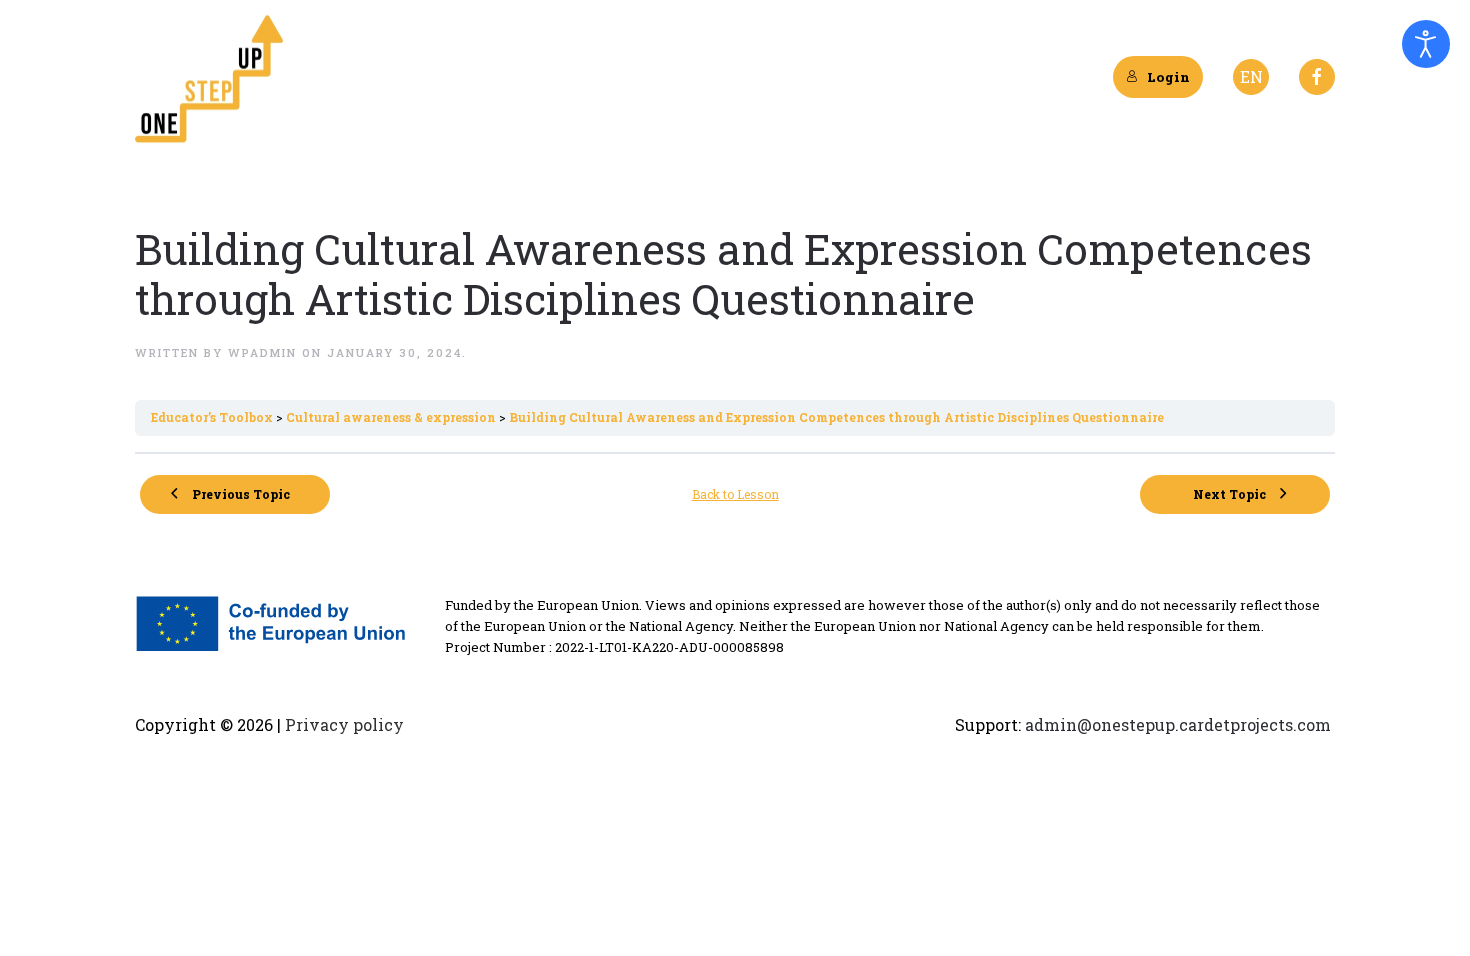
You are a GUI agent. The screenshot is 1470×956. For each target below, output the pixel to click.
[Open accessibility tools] (1426, 44)
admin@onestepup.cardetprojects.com (1178, 724)
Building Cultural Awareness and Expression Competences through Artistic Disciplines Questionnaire (836, 417)
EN (1251, 76)
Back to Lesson (735, 494)
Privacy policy (342, 724)
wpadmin (262, 352)
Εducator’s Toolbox (213, 417)
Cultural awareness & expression (392, 417)
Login (1168, 77)
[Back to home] (210, 77)
